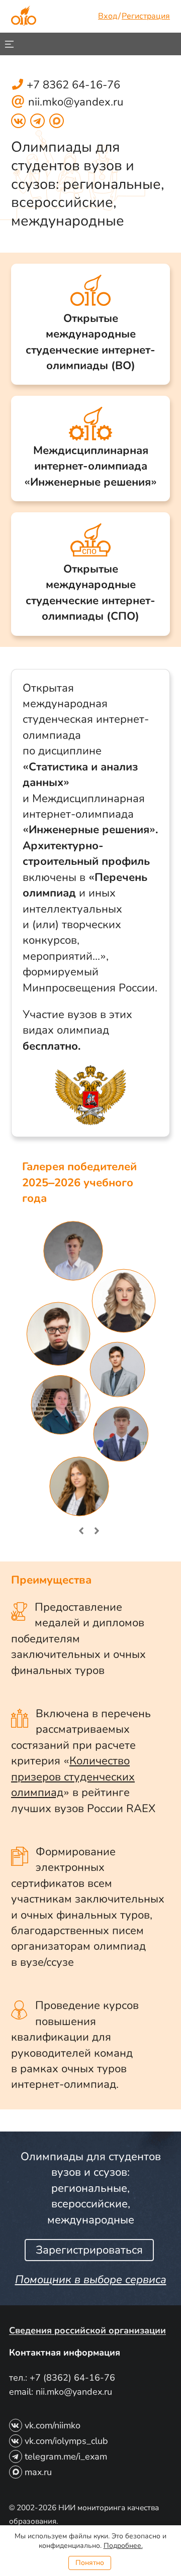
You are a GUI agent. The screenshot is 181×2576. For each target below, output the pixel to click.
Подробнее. (123, 2546)
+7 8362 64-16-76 (73, 85)
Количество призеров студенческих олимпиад (73, 1777)
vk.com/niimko (53, 2425)
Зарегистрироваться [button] (89, 2250)
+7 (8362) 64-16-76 (72, 2378)
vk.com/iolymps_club (66, 2441)
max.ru (38, 2472)
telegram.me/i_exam (66, 2456)
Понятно (90, 2563)
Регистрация (146, 16)
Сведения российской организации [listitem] (87, 2330)
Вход (108, 16)
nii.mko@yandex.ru (67, 102)
